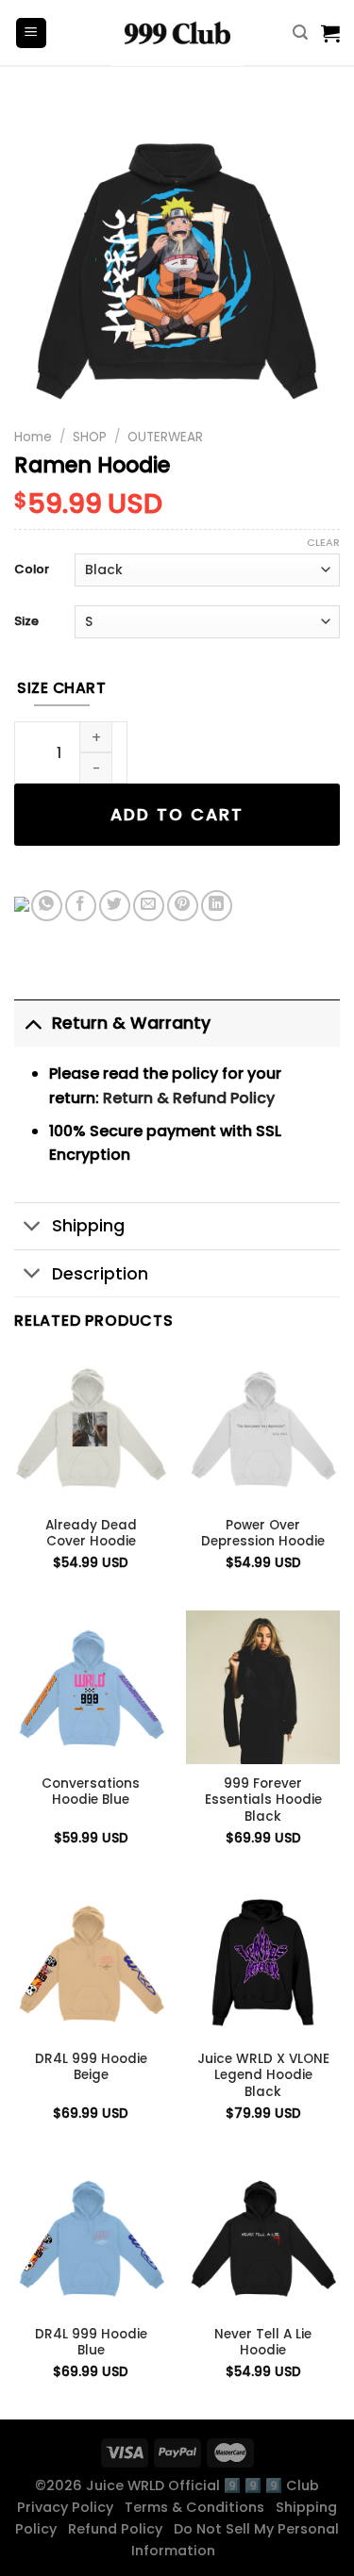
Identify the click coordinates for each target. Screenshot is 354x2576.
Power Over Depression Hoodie (263, 1534)
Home (33, 437)
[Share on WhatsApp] (47, 906)
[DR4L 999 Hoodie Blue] (91, 2238)
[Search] (300, 33)
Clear (323, 542)
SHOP (90, 437)
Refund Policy (119, 2529)
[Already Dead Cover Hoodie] (91, 1428)
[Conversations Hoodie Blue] (91, 1687)
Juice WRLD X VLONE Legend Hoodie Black (263, 2076)
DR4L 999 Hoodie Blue (91, 2343)
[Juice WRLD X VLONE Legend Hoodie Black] (263, 1963)
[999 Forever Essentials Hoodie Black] (263, 1687)
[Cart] (330, 33)
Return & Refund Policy (189, 1098)
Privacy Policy (69, 2507)
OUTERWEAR (165, 437)
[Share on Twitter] (115, 906)
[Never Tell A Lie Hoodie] (263, 2238)
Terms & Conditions (198, 2507)
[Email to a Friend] (149, 906)
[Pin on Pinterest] (183, 906)
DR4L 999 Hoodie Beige (91, 2067)
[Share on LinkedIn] (217, 906)
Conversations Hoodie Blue (91, 1792)
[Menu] (32, 33)
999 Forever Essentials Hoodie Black (263, 1800)
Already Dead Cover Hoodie (91, 1534)
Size (26, 622)
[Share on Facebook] (81, 906)
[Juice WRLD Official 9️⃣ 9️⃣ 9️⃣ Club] (177, 33)
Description (100, 1274)
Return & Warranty (131, 1023)
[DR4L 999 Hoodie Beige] (91, 1963)
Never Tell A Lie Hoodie (263, 2343)
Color (32, 570)
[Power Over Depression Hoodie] (263, 1428)
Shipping (88, 1226)
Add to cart (177, 815)
